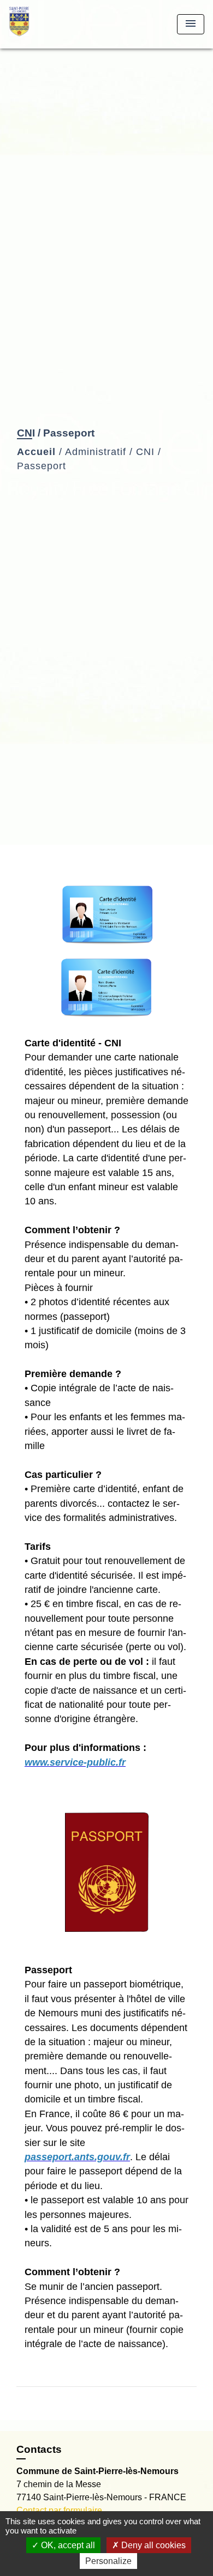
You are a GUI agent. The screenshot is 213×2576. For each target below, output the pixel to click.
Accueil (36, 452)
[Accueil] (50, 24)
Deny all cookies (152, 2545)
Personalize (108, 2561)
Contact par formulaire (59, 2510)
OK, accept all (67, 2545)
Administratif (96, 452)
